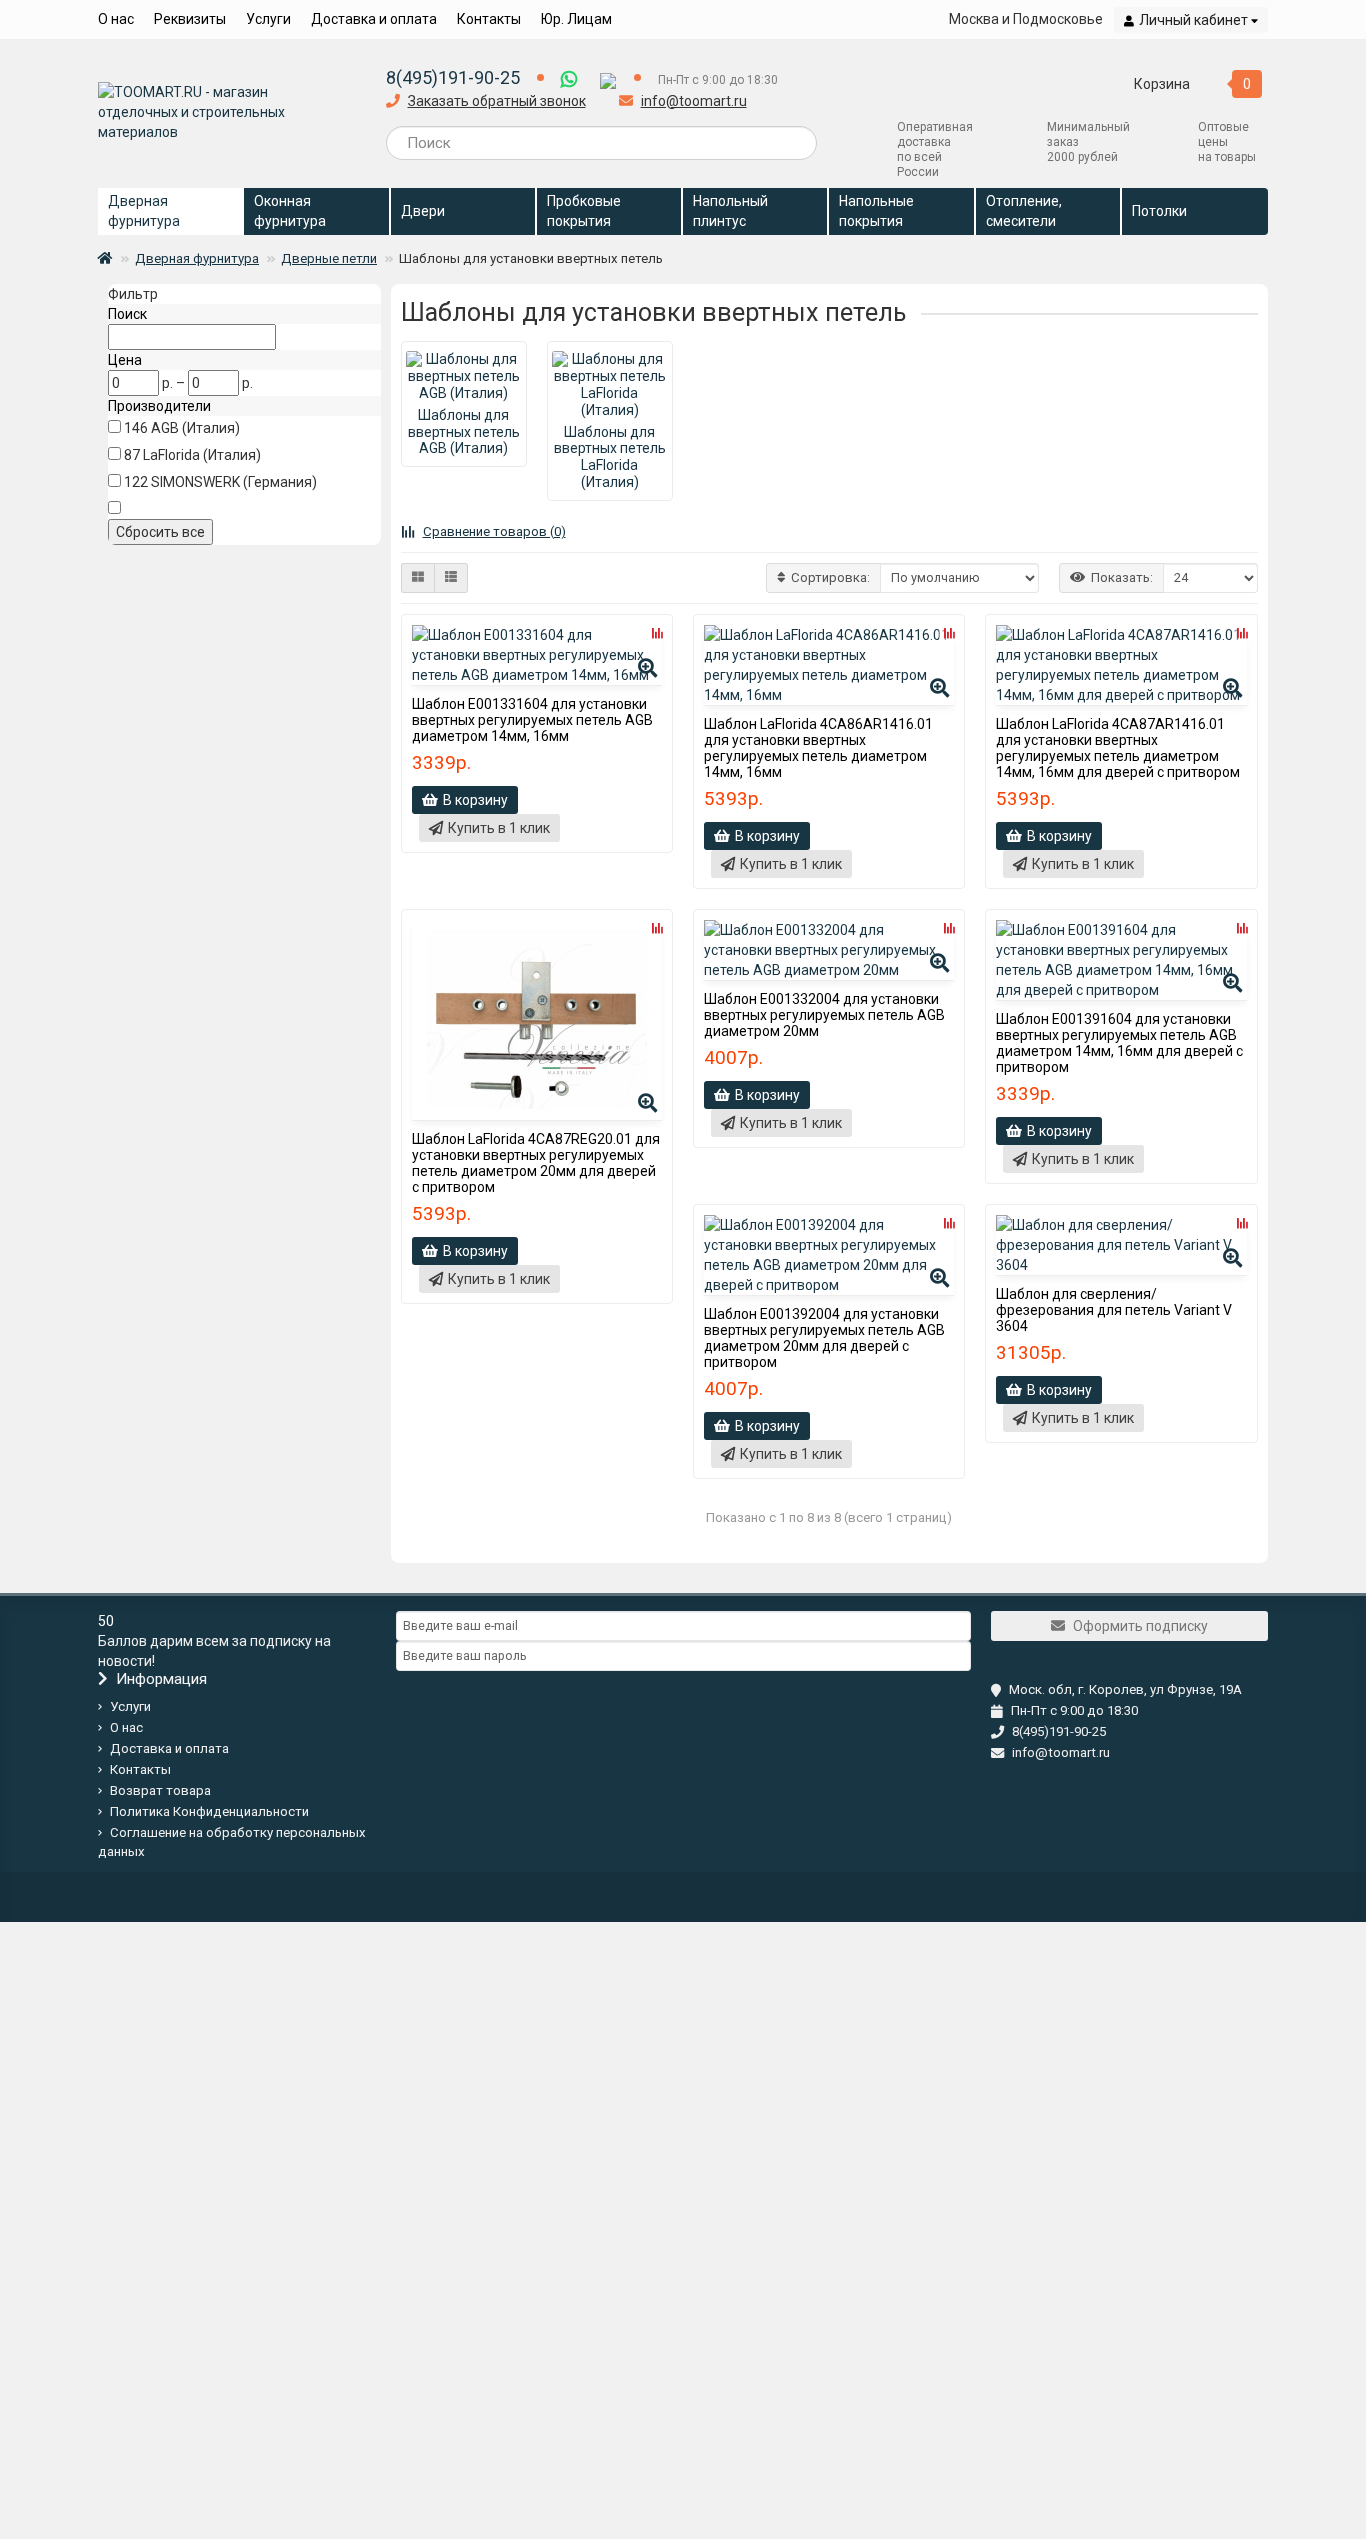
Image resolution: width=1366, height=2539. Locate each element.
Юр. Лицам (576, 19)
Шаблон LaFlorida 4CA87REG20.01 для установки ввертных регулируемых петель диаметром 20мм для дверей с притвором (536, 1163)
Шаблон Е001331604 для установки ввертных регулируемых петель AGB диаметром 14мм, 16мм (532, 720)
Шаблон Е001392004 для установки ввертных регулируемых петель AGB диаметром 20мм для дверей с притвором (824, 1338)
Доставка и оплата (374, 19)
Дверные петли (329, 258)
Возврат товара (160, 1790)
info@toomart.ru (694, 101)
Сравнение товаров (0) (494, 531)
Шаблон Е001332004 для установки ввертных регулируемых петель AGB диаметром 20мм (824, 1015)
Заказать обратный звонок (497, 101)
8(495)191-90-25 (453, 77)
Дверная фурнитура (197, 258)
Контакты (489, 19)
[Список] (451, 578)
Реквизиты (190, 19)
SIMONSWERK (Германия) (234, 482)
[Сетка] (418, 578)
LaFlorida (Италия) (202, 455)
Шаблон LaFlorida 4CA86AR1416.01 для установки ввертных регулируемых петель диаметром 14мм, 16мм (818, 748)
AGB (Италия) (195, 428)
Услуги (268, 19)
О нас (116, 19)
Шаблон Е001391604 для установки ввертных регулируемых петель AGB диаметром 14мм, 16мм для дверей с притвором (1119, 1043)
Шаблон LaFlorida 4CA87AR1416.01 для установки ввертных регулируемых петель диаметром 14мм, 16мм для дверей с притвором (1118, 748)
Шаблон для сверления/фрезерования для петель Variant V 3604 (1114, 1310)
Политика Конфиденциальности (209, 1811)
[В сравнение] (657, 633)
